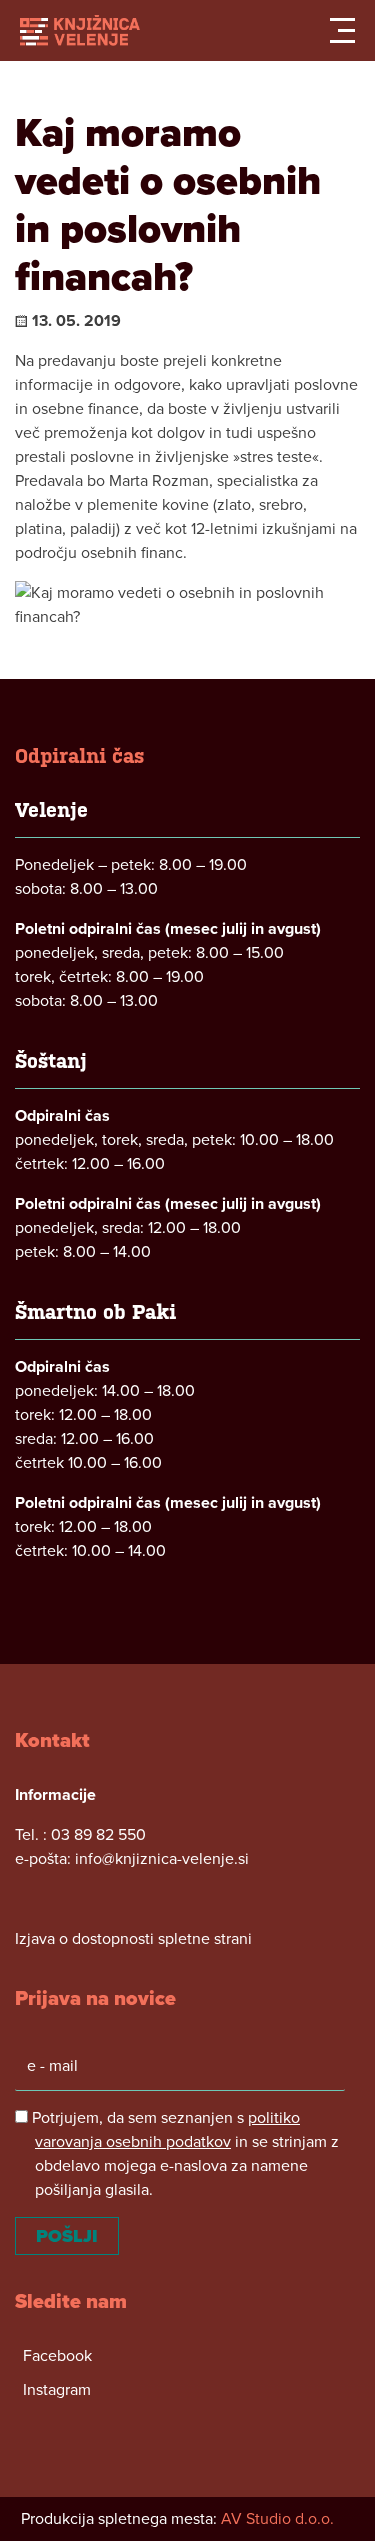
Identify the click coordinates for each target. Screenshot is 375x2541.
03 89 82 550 (98, 1835)
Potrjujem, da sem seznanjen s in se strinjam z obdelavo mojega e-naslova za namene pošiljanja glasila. (183, 2154)
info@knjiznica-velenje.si (162, 1859)
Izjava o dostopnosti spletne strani (133, 1939)
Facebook (57, 2356)
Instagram (57, 2390)
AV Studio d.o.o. (277, 2519)
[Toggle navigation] (342, 30)
